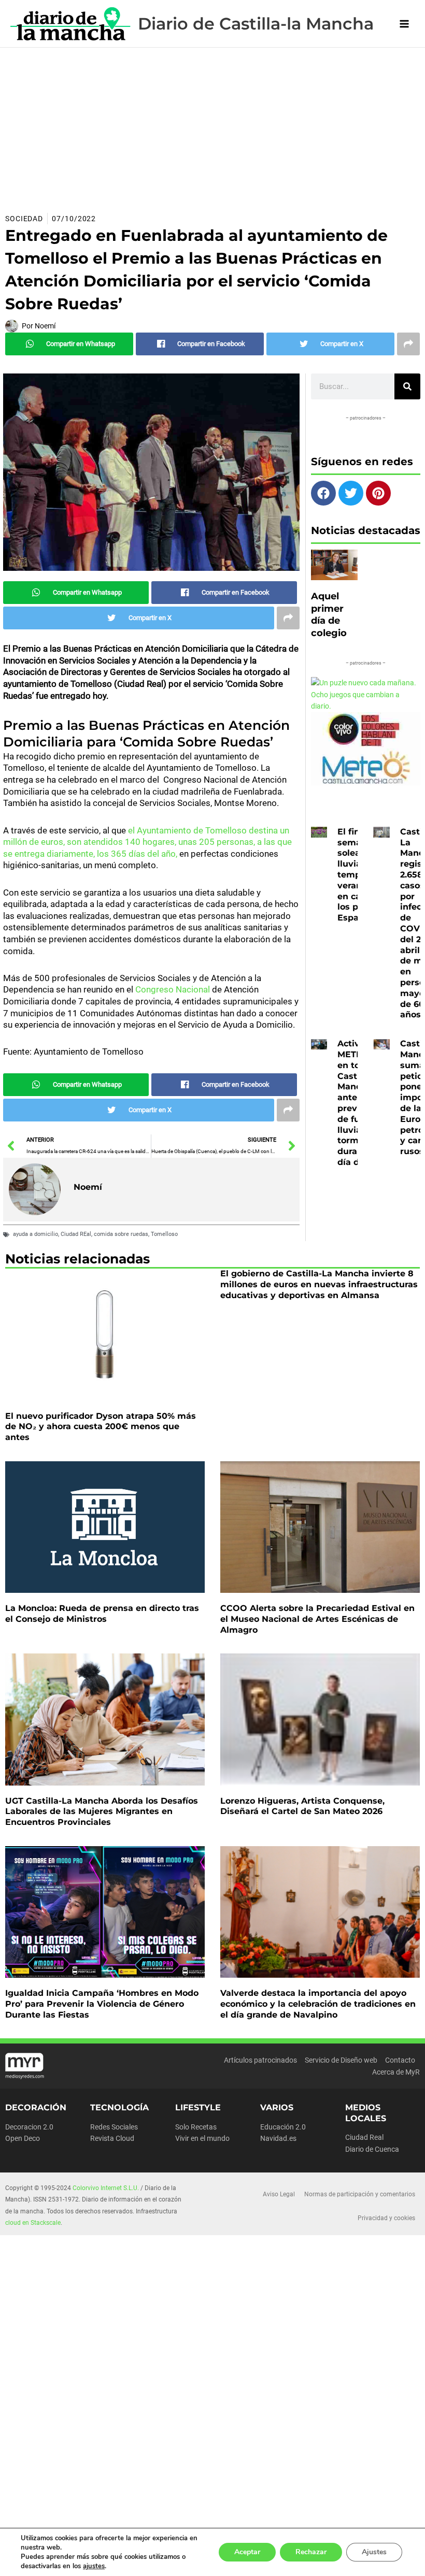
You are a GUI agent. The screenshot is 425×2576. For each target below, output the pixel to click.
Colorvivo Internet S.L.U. (106, 2188)
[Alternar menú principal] (405, 24)
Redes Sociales (114, 2127)
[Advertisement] (212, 125)
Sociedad (24, 219)
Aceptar (247, 2552)
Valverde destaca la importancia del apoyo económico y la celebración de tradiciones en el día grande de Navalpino (318, 2004)
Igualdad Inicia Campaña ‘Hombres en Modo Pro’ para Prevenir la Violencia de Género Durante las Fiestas (102, 2004)
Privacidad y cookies (386, 2218)
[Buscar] (407, 386)
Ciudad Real (364, 2137)
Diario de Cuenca (372, 2149)
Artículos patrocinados (260, 2060)
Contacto (400, 2060)
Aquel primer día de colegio (329, 614)
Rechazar (311, 2552)
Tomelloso (164, 1234)
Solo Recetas (196, 2127)
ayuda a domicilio (36, 1234)
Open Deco (23, 2138)
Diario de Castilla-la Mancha (256, 24)
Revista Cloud (112, 2138)
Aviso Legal (279, 2194)
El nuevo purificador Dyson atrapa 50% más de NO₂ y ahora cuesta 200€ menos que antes (101, 1427)
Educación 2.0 (283, 2127)
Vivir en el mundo (202, 2138)
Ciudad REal (76, 1234)
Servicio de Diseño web (341, 2060)
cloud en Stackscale (33, 2223)
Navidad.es (278, 2138)
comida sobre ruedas (121, 1234)
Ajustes (374, 2552)
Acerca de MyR (396, 2072)
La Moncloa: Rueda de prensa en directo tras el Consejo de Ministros (102, 1614)
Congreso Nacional (173, 989)
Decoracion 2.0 (29, 2127)
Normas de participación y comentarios (360, 2194)
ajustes (94, 2566)
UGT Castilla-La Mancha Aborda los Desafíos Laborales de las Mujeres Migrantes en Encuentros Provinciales (102, 1812)
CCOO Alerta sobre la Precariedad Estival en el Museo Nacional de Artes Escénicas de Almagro (317, 1619)
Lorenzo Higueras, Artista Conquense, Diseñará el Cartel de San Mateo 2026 (302, 1806)
